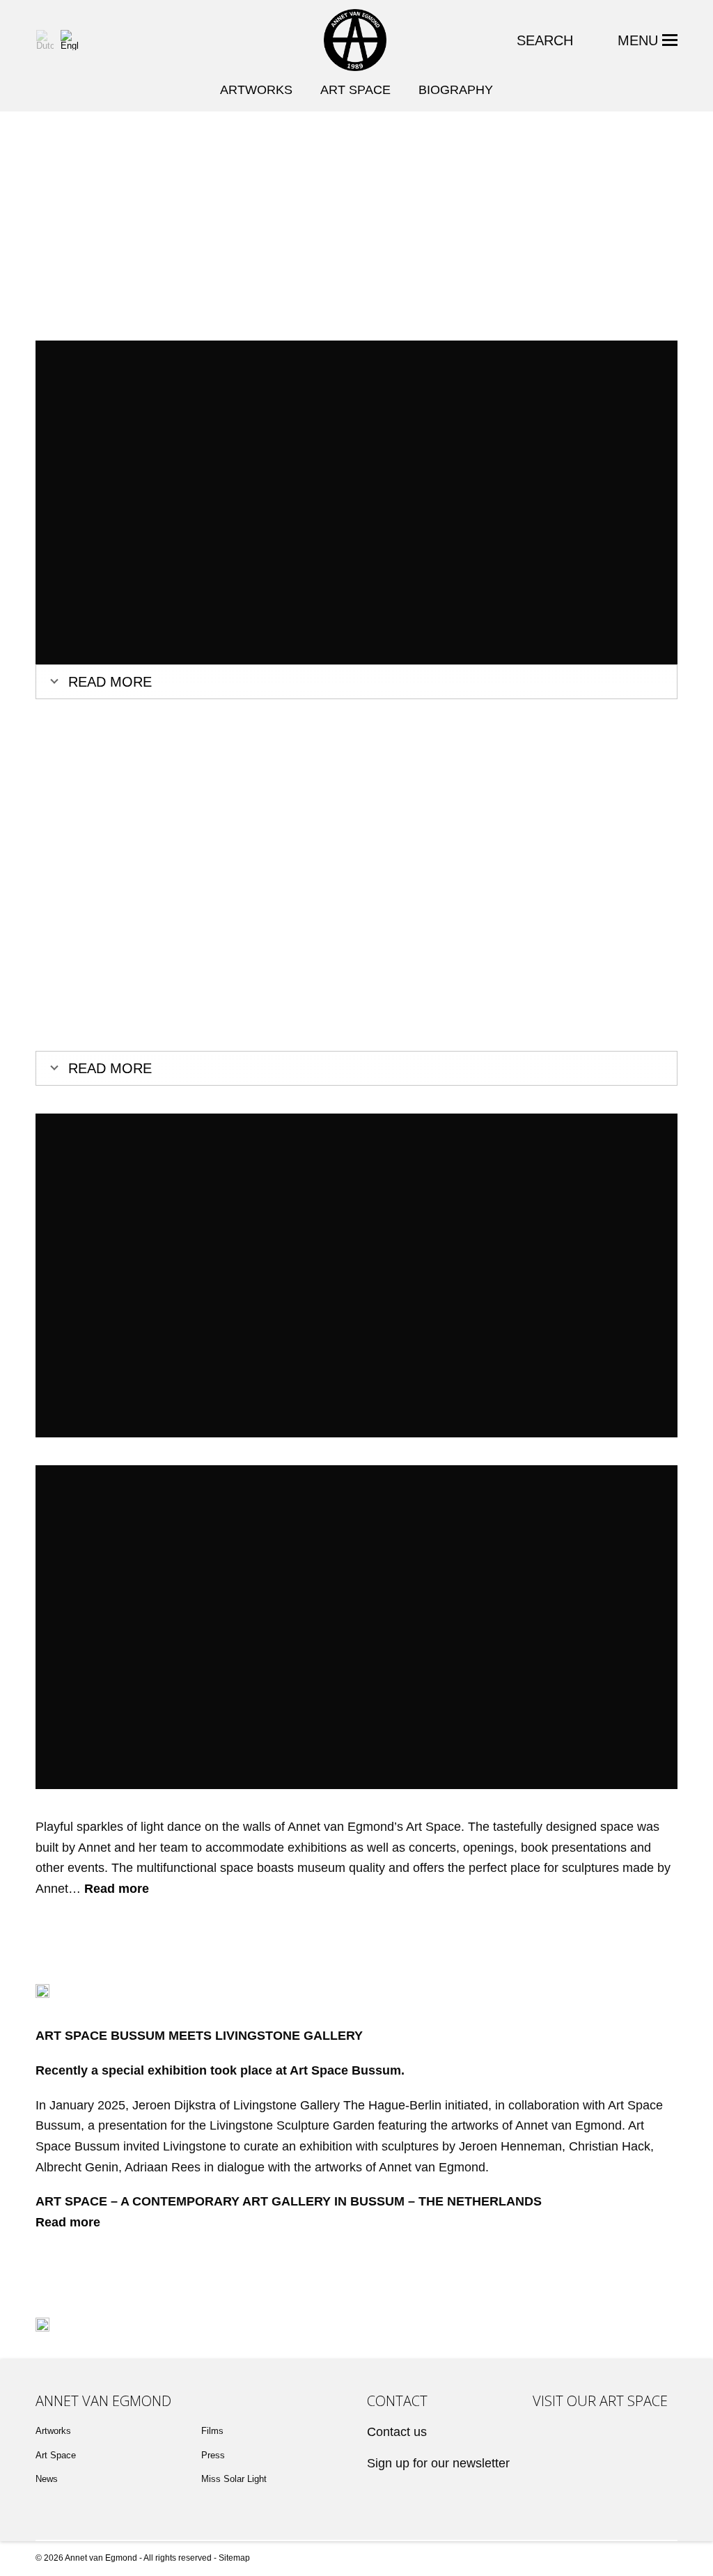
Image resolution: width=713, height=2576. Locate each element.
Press (213, 2455)
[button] (648, 40)
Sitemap (234, 2558)
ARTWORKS (256, 90)
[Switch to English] (69, 40)
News (47, 2479)
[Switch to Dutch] (45, 40)
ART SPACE (355, 90)
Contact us (397, 2432)
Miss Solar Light (234, 2479)
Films (212, 2431)
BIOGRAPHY (456, 90)
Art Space (56, 2455)
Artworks (53, 2431)
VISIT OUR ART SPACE (600, 2401)
